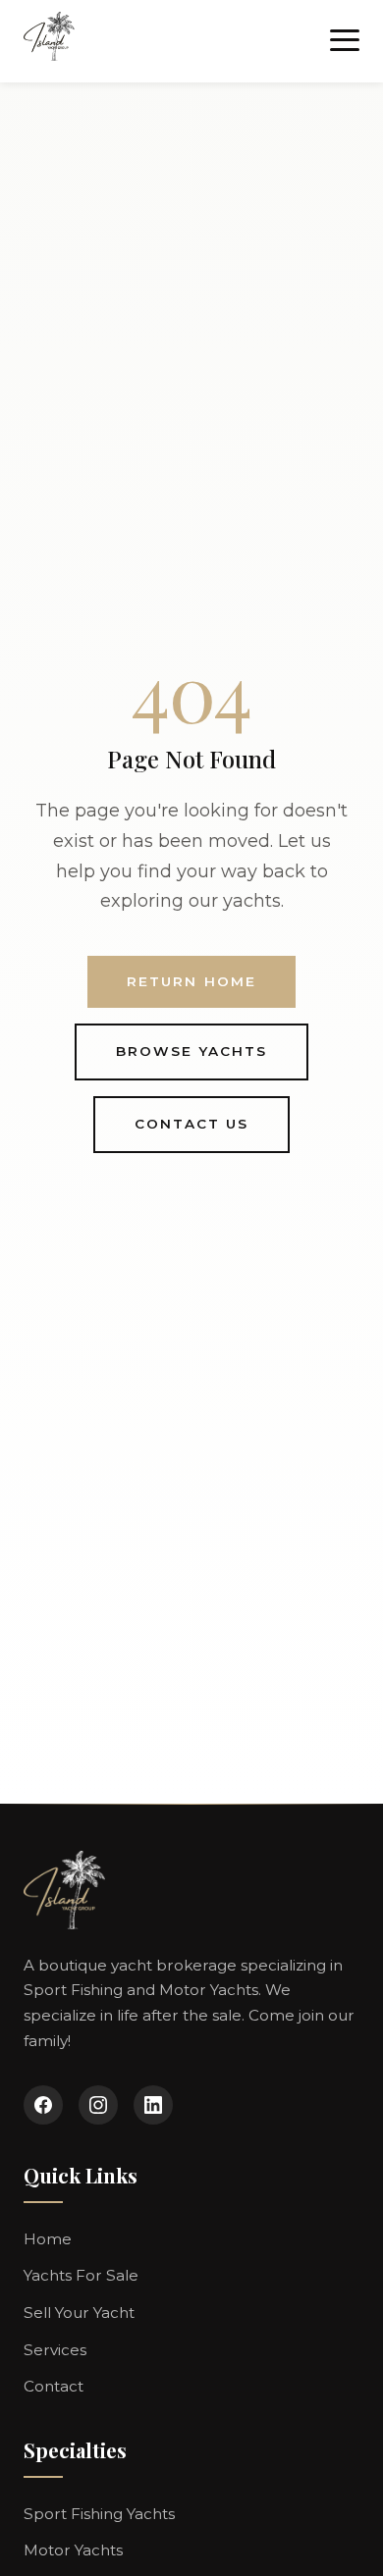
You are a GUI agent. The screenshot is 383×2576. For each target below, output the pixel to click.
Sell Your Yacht (79, 2313)
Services (55, 2350)
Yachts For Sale (81, 2275)
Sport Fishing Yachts (99, 2514)
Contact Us (191, 1124)
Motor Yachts (73, 2550)
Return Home (191, 981)
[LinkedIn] (153, 2105)
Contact (54, 2386)
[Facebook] (43, 2105)
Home (48, 2239)
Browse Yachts (192, 1051)
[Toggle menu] (345, 41)
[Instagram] (98, 2105)
